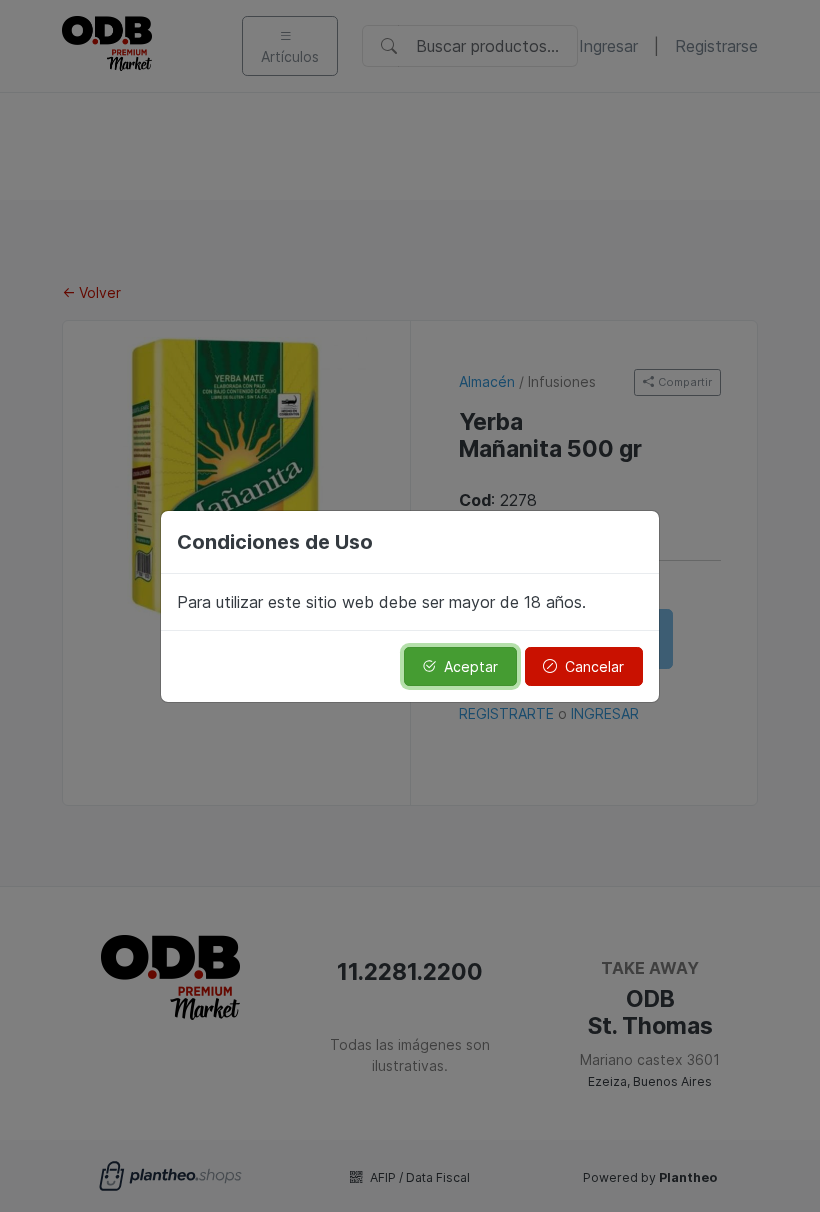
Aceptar (471, 666)
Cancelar (594, 666)
